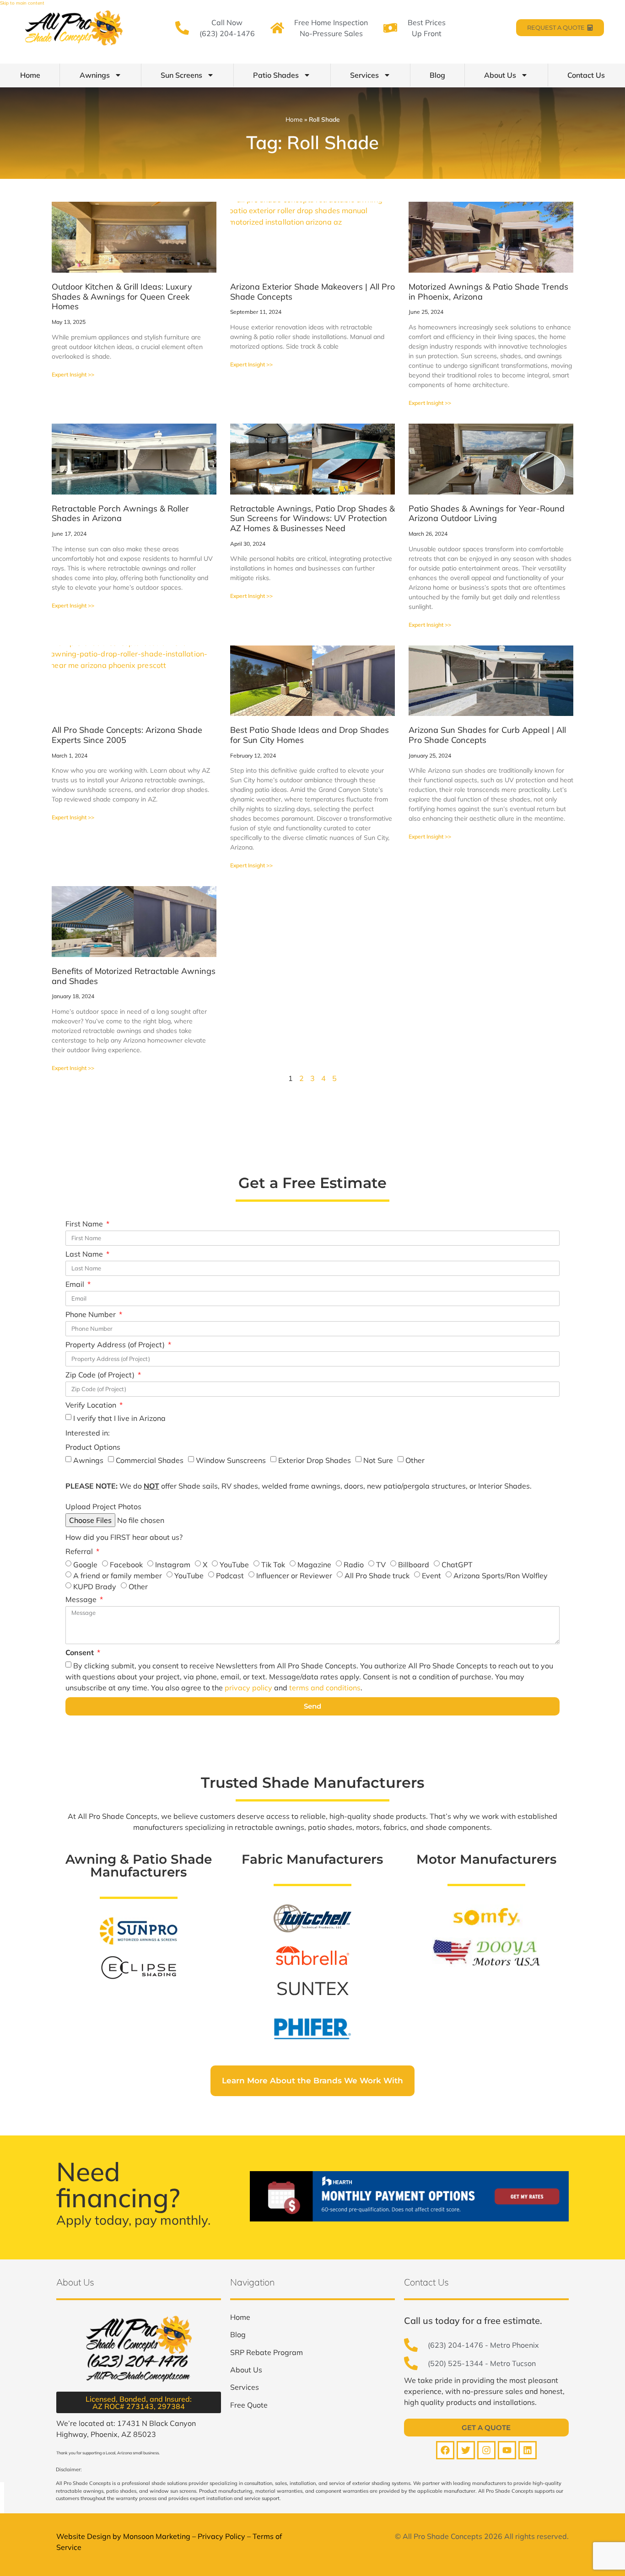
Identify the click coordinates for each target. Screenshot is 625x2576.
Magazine (314, 1565)
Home (30, 75)
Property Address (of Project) (116, 1345)
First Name (85, 1224)
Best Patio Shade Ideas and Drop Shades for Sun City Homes (310, 735)
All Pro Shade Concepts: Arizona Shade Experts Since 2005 (127, 735)
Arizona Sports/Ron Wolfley (501, 1576)
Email (76, 1285)
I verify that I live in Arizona (119, 1418)
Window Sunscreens (231, 1460)
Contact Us (586, 75)
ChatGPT (457, 1565)
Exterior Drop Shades (315, 1460)
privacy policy (248, 1688)
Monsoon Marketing (157, 2536)
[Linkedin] (528, 2450)
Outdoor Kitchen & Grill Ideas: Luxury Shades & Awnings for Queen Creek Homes (122, 296)
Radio (354, 1565)
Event (431, 1576)
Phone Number (92, 1315)
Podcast (230, 1576)
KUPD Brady (95, 1586)
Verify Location (92, 1405)
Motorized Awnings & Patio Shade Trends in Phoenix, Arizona (488, 292)
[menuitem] (240, 2317)
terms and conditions (325, 1688)
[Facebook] (445, 2450)
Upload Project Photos (103, 1507)
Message (82, 1600)
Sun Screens (181, 75)
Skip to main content (22, 3)
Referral (80, 1552)
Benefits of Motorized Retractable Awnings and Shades (134, 976)
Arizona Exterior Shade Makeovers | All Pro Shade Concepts (312, 292)
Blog (437, 75)
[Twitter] (466, 2450)
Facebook (126, 1565)
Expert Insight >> (73, 374)
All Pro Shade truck (377, 1576)
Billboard (414, 1565)
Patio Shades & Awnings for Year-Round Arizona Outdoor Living (487, 514)
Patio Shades (276, 75)
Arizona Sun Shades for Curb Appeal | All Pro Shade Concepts (487, 735)
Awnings (95, 75)
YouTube (234, 1565)
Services (364, 75)
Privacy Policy (221, 2536)
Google (85, 1565)
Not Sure (378, 1460)
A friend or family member (118, 1576)
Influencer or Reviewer (294, 1576)
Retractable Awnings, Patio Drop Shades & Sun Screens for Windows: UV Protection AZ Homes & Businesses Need (312, 518)
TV (381, 1565)
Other (415, 1460)
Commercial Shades (150, 1460)
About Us (500, 75)
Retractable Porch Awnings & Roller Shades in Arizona (120, 514)
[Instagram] (486, 2450)
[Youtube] (507, 2450)
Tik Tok (273, 1565)
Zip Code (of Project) (101, 1375)
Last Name (85, 1254)
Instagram (173, 1565)
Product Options (93, 1447)
